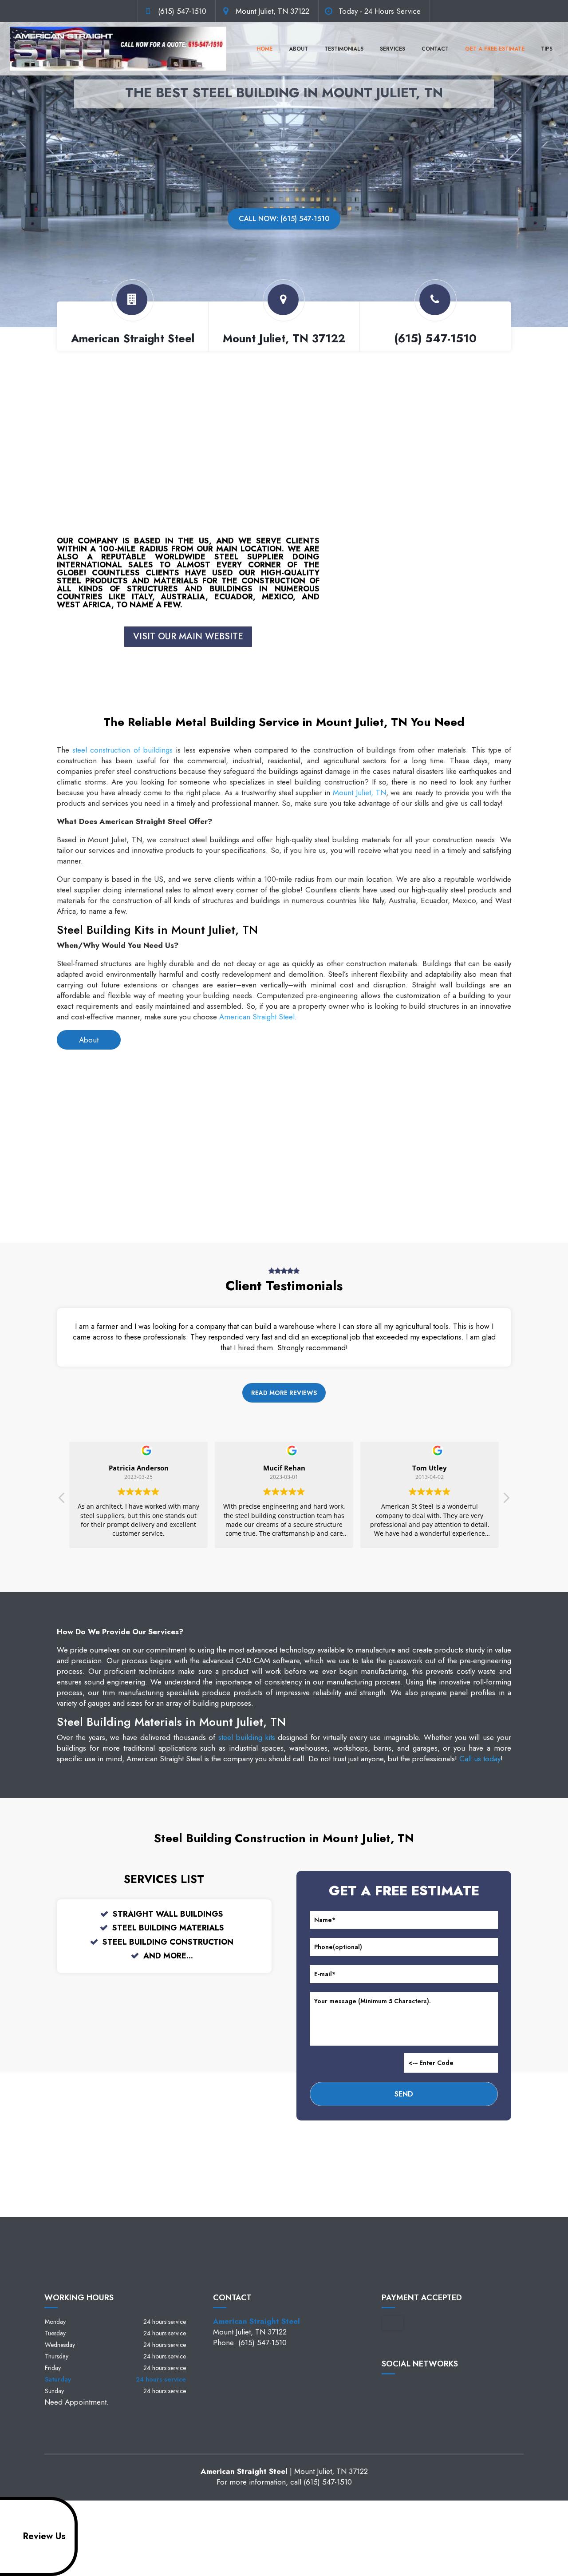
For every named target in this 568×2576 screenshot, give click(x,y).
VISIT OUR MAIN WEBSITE (188, 636)
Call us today (480, 1759)
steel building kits (247, 1737)
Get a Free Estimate (495, 49)
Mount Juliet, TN (359, 793)
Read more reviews (284, 1393)
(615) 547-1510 (182, 11)
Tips (547, 49)
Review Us (44, 2536)
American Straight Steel (257, 1017)
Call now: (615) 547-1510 (284, 219)
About (298, 49)
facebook (389, 2389)
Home (264, 49)
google (406, 2389)
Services (392, 49)
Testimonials (344, 49)
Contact (435, 49)
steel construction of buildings (122, 750)
